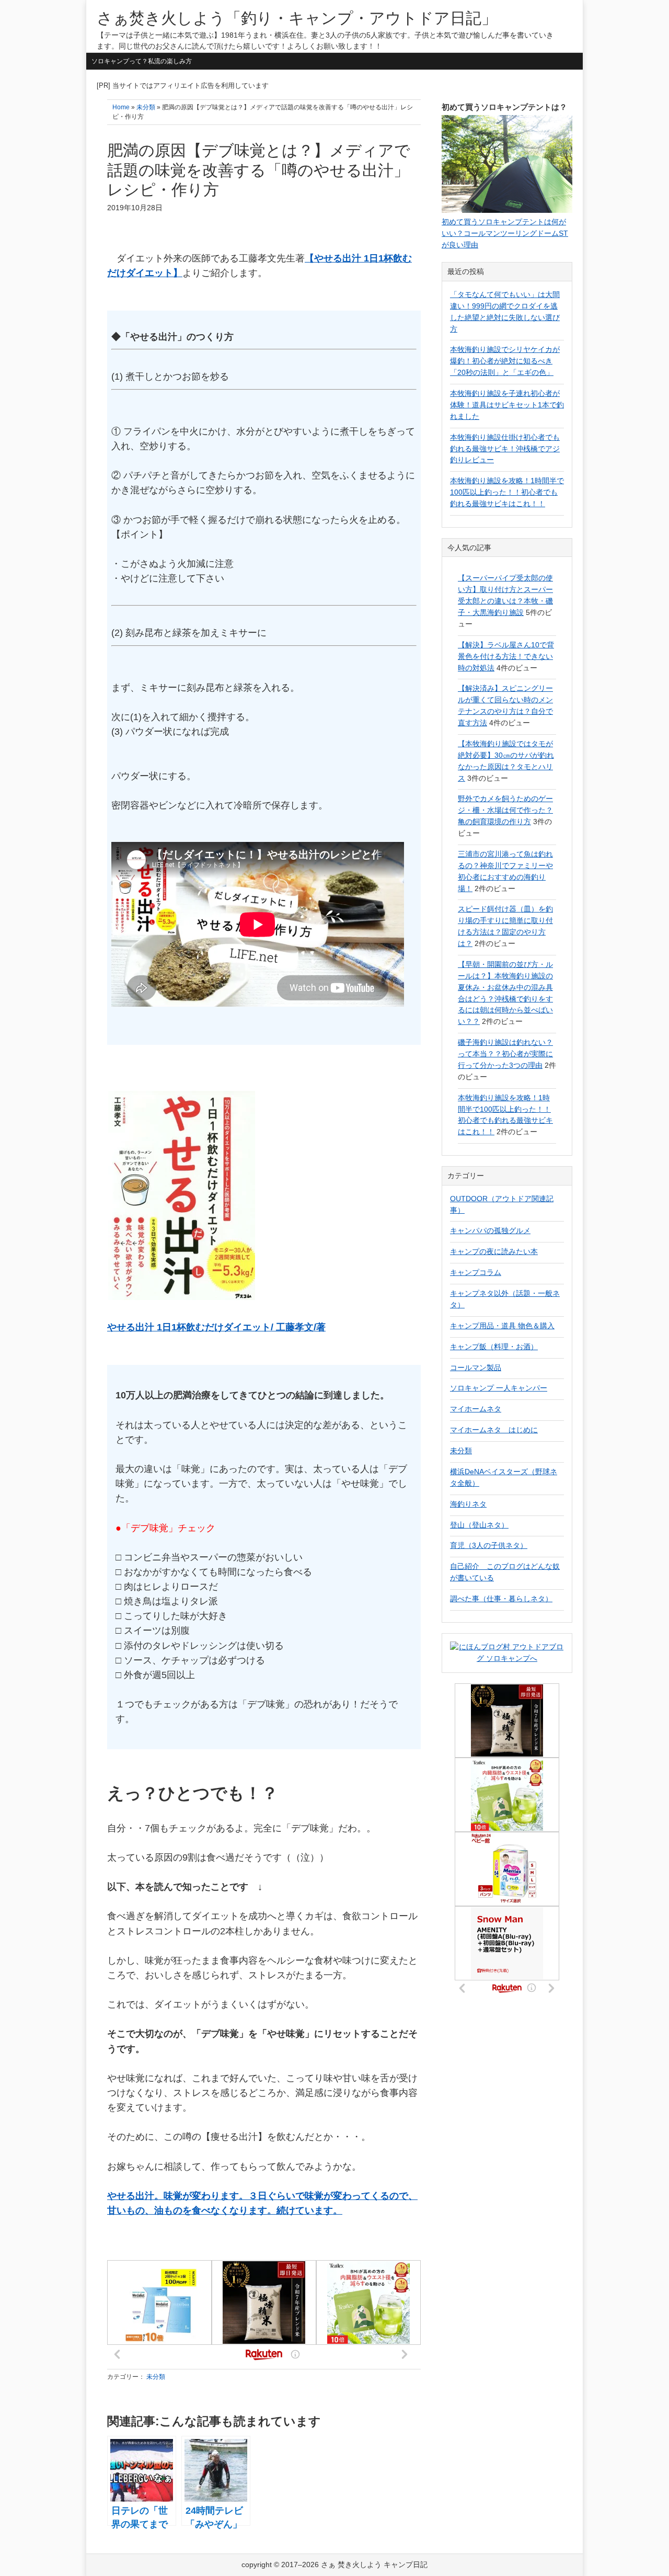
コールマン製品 (476, 1367)
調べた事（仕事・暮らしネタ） (501, 1599)
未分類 (156, 2377)
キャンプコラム (476, 1272)
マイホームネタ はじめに (494, 1430)
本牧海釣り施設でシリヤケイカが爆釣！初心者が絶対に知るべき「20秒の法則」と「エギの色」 (505, 361)
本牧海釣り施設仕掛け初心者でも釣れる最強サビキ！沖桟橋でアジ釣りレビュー (505, 449)
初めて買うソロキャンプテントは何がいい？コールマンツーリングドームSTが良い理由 (505, 233)
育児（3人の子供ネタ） (489, 1545)
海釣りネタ (468, 1504)
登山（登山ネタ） (479, 1525)
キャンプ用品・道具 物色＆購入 (502, 1326)
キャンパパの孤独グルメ (490, 1230)
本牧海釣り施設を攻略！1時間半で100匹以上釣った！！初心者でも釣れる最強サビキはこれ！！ (507, 492)
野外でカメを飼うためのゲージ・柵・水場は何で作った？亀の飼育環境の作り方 (505, 810)
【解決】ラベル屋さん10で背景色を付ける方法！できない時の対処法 (506, 656)
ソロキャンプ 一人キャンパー (499, 1388)
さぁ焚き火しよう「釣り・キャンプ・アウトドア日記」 (297, 18)
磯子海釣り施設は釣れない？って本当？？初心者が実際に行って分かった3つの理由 (505, 1054)
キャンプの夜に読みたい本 (494, 1251)
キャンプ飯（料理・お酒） (494, 1347)
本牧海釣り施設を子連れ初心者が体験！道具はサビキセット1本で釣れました (507, 405)
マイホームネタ (476, 1409)
